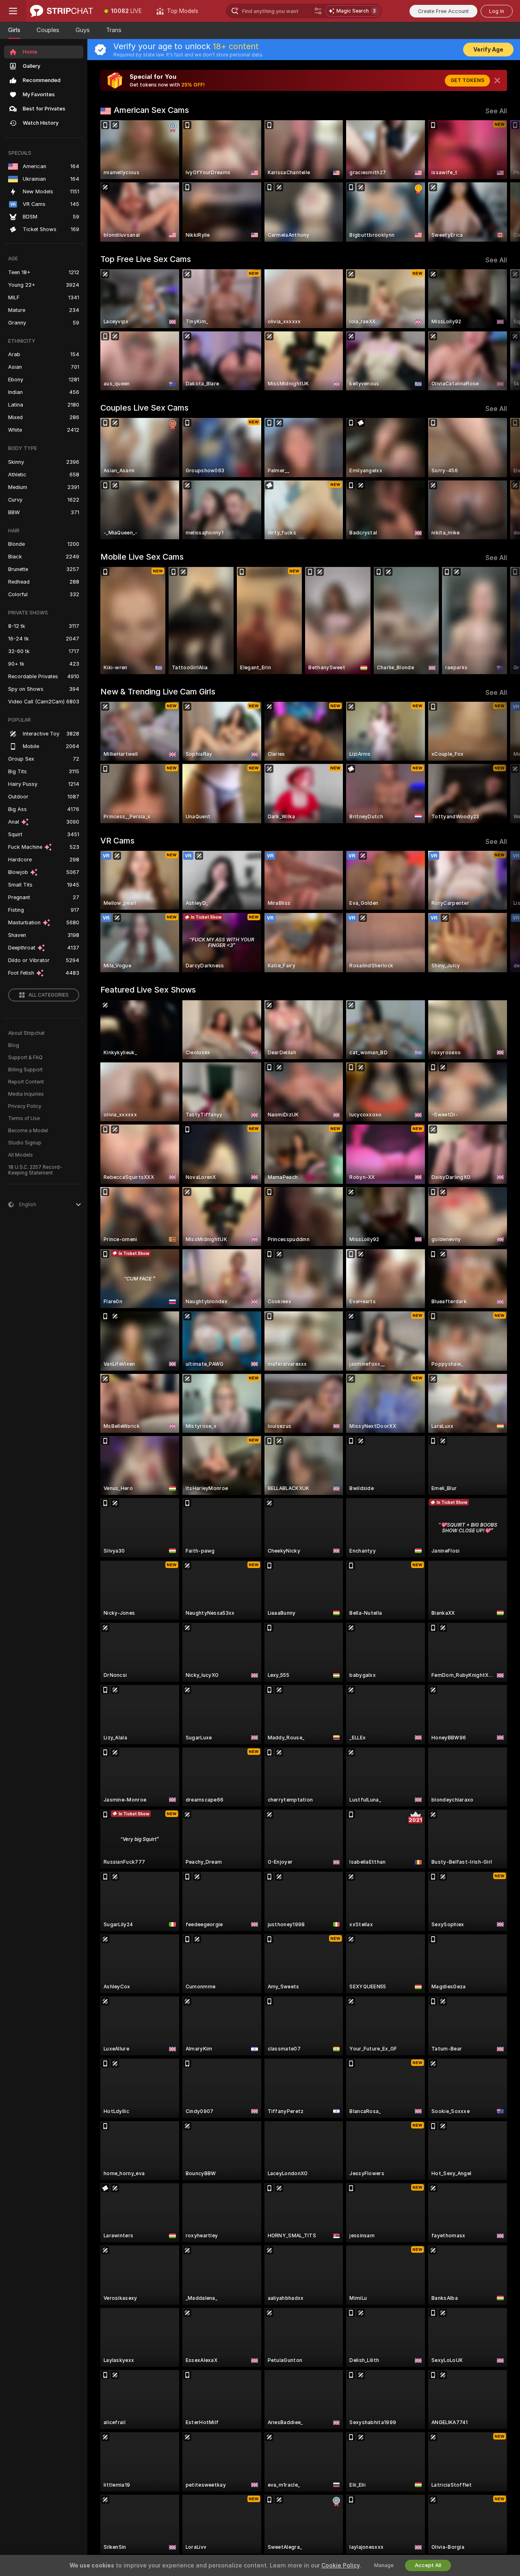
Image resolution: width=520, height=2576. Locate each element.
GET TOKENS (467, 80)
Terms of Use (24, 1118)
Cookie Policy (340, 2565)
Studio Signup (25, 1143)
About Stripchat (26, 1033)
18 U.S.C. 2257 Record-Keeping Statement (35, 1170)
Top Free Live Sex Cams (146, 259)
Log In (497, 11)
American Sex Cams (151, 110)
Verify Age (488, 50)
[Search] (318, 11)
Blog (14, 1045)
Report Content (26, 1082)
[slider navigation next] (500, 181)
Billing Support (25, 1070)
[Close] (497, 80)
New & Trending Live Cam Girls (158, 692)
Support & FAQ (25, 1058)
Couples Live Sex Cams (144, 408)
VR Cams (117, 841)
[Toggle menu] (13, 11)
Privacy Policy (25, 1106)
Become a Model (28, 1131)
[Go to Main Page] (62, 11)
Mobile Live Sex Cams (142, 557)
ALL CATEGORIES (49, 995)
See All (496, 111)
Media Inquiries (26, 1094)
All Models (21, 1155)
